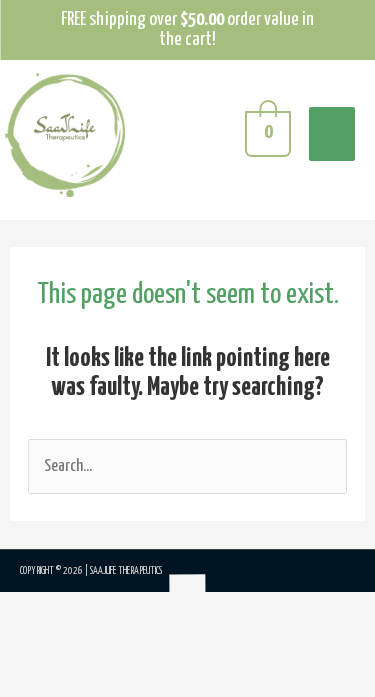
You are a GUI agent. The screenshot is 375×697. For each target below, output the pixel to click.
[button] (45, 644)
